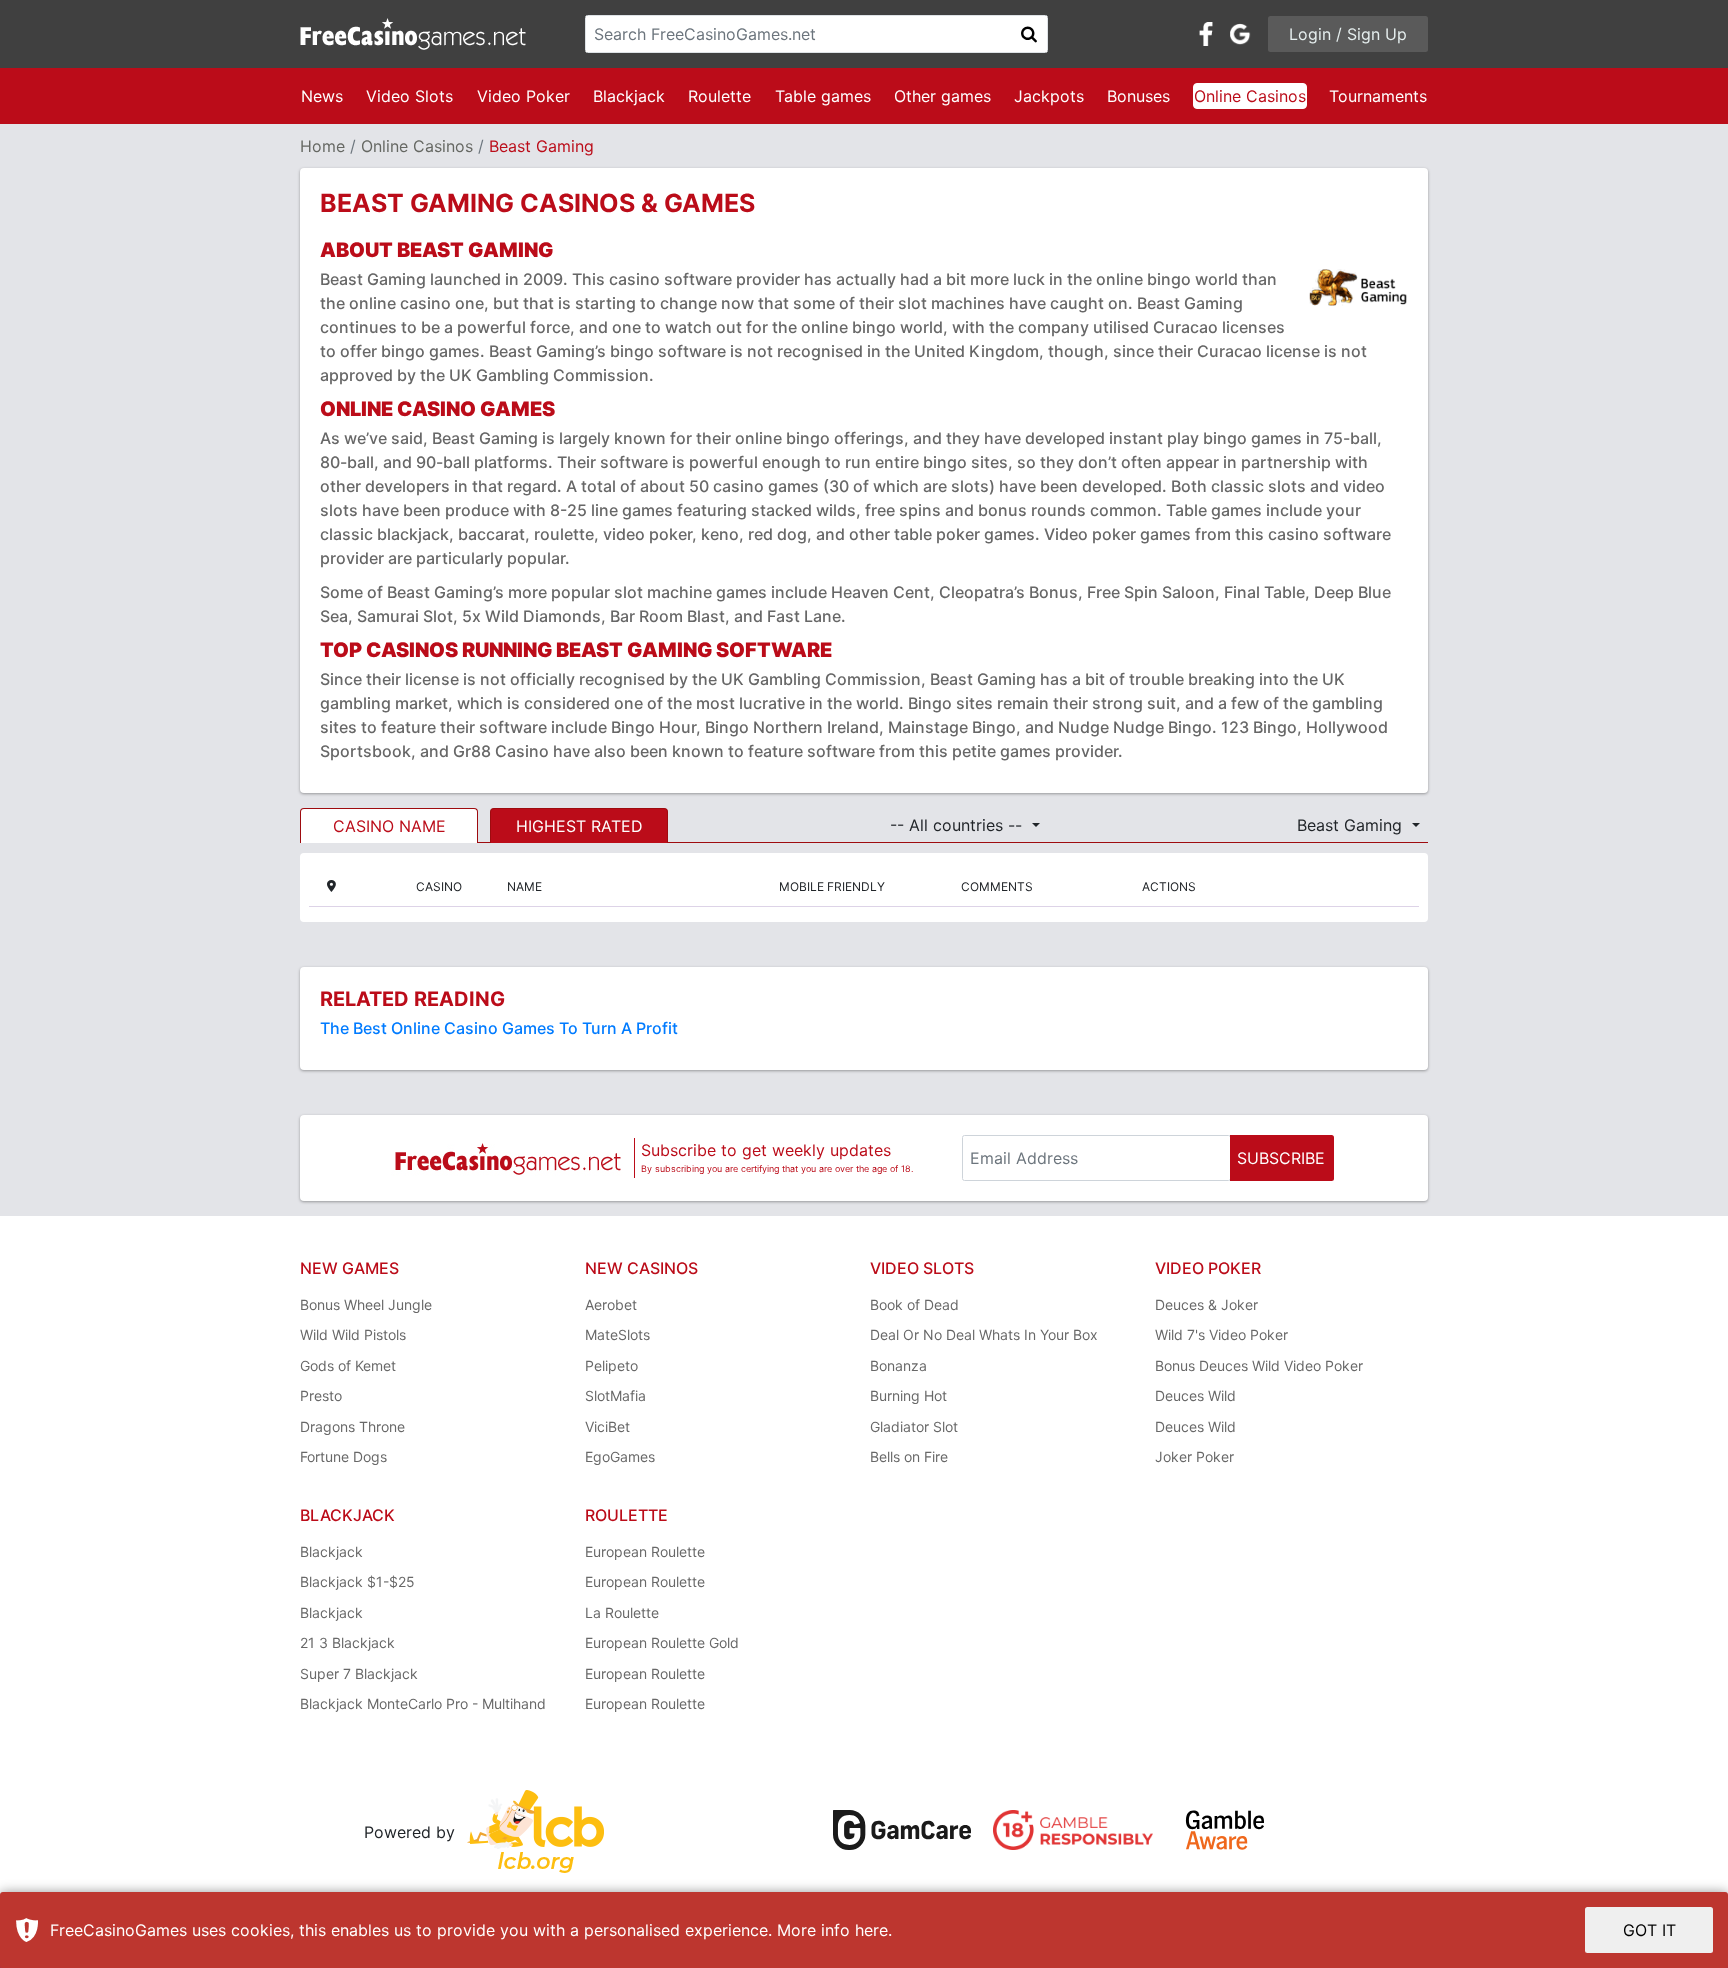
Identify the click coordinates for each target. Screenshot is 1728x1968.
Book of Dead (914, 1304)
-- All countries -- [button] (958, 825)
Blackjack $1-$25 (357, 1581)
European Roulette (645, 1551)
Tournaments (1378, 96)
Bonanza (898, 1365)
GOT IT (1649, 1930)
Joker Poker (1194, 1456)
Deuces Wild (1195, 1395)
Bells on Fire (909, 1456)
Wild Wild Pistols (353, 1334)
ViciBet (607, 1426)
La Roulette (622, 1612)
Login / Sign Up (1348, 34)
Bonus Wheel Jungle (366, 1304)
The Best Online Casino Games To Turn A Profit (499, 1028)
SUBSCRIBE (1281, 1158)
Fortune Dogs (343, 1456)
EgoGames (620, 1456)
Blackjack (629, 96)
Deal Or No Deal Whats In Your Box (984, 1334)
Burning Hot (908, 1395)
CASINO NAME (389, 826)
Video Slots (409, 96)
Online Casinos (1250, 96)
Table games (823, 96)
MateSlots (617, 1334)
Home (322, 146)
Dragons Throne (352, 1426)
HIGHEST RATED (579, 826)
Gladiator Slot (914, 1426)
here (871, 1930)
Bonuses (1138, 96)
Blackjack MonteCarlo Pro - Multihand (423, 1703)
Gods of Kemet (348, 1365)
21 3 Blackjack (347, 1642)
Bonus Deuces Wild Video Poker (1259, 1365)
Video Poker (523, 96)
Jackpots (1049, 96)
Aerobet (611, 1304)
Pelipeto (611, 1365)
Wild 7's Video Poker (1221, 1334)
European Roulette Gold (662, 1642)
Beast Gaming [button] (1352, 825)
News (322, 96)
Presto (321, 1395)
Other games (942, 96)
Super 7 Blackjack (359, 1673)
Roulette (719, 96)
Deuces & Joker (1206, 1304)
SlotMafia (615, 1395)
